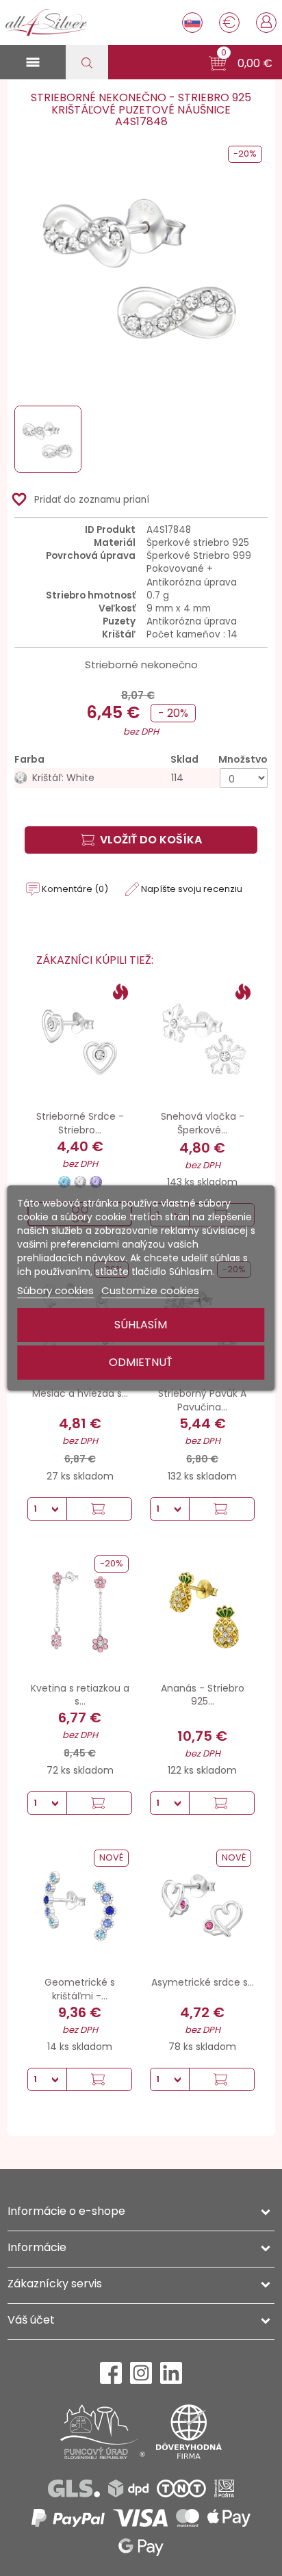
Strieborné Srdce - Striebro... (80, 1123)
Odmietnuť (141, 1362)
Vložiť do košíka (151, 840)
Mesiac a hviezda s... (80, 1393)
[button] (241, 64)
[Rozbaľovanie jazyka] (192, 23)
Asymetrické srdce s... (203, 1982)
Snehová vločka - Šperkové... (203, 1123)
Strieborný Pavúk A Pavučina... (202, 1400)
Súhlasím (141, 1325)
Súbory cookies (55, 1290)
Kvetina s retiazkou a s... (80, 1695)
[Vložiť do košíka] (99, 1509)
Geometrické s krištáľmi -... (80, 1989)
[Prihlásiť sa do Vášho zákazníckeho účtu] (266, 21)
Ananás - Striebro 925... (203, 1695)
